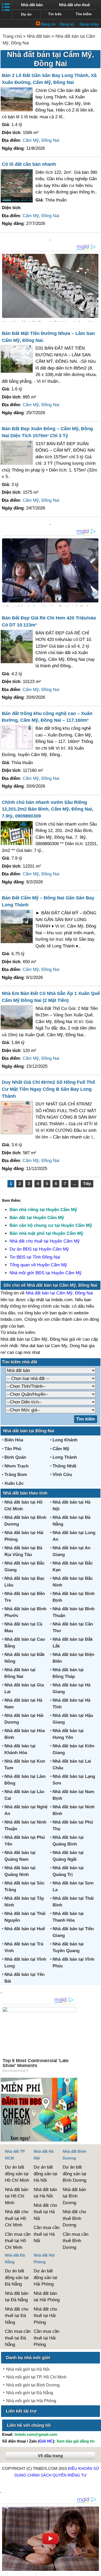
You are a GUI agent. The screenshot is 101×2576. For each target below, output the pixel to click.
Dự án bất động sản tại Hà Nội (45, 2174)
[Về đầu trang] (96, 2570)
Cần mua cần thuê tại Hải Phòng (46, 2338)
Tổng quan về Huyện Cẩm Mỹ (38, 1265)
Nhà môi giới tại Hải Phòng (31, 2401)
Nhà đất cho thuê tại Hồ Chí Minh (17, 2218)
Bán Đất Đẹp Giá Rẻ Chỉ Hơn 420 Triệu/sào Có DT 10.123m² (49, 621)
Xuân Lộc (14, 1483)
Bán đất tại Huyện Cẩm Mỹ (37, 1218)
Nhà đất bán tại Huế (25, 1929)
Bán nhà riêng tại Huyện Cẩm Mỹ (43, 1210)
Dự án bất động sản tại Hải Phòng (45, 2277)
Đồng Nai (50, 140)
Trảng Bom (16, 1475)
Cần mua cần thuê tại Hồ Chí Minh (18, 2241)
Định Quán (15, 1457)
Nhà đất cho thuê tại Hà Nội (45, 2212)
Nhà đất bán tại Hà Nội (45, 2193)
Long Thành (65, 1457)
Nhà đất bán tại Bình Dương (74, 2196)
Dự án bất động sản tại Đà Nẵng (17, 2277)
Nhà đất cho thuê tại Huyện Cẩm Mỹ (45, 1241)
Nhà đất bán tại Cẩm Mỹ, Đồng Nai (59, 1293)
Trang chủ (12, 36)
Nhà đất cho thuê (74, 5)
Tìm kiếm (84, 14)
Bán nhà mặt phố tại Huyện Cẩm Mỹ (46, 1233)
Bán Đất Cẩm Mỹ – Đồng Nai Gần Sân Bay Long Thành (48, 901)
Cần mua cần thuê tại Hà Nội (46, 2234)
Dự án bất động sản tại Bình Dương (74, 2174)
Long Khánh (65, 1440)
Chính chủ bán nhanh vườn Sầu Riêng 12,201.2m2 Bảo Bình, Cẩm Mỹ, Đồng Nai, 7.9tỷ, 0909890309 (48, 809)
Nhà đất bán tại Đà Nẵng (17, 2297)
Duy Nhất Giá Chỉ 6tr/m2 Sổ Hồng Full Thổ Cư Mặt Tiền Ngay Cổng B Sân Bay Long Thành (48, 1089)
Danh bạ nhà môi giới (28, 2358)
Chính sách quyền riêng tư (57, 2475)
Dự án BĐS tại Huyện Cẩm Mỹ (39, 1249)
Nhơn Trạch (16, 1466)
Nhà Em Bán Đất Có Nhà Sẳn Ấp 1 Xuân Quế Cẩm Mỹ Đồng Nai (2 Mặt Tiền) (51, 997)
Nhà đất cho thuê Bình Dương (74, 2218)
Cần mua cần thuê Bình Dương (75, 2241)
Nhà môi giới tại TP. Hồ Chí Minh (36, 2377)
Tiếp (87, 1184)
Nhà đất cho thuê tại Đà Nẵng (17, 2316)
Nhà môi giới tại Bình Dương (33, 2385)
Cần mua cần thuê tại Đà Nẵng (18, 2338)
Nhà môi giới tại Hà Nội (28, 2369)
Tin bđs (55, 14)
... (75, 1184)
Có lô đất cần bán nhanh (29, 164)
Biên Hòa (14, 1440)
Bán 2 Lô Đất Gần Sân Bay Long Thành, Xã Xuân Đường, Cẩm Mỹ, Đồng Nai (49, 79)
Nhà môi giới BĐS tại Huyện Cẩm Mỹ (46, 1273)
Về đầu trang (50, 2456)
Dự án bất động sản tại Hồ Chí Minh (17, 2174)
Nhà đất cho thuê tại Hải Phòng (45, 2316)
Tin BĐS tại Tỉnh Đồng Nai (35, 1257)
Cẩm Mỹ (31, 140)
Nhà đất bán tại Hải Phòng (47, 2297)
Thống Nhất (64, 1466)
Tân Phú (13, 1449)
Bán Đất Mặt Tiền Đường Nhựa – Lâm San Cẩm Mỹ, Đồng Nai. (48, 337)
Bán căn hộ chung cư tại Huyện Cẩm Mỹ (51, 1225)
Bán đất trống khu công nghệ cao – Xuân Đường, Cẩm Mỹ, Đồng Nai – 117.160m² (47, 717)
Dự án (26, 14)
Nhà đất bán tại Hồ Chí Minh (17, 2196)
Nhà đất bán (32, 5)
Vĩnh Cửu (62, 1475)
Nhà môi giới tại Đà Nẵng (30, 2393)
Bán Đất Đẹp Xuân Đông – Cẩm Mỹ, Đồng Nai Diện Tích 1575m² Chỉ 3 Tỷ (47, 432)
